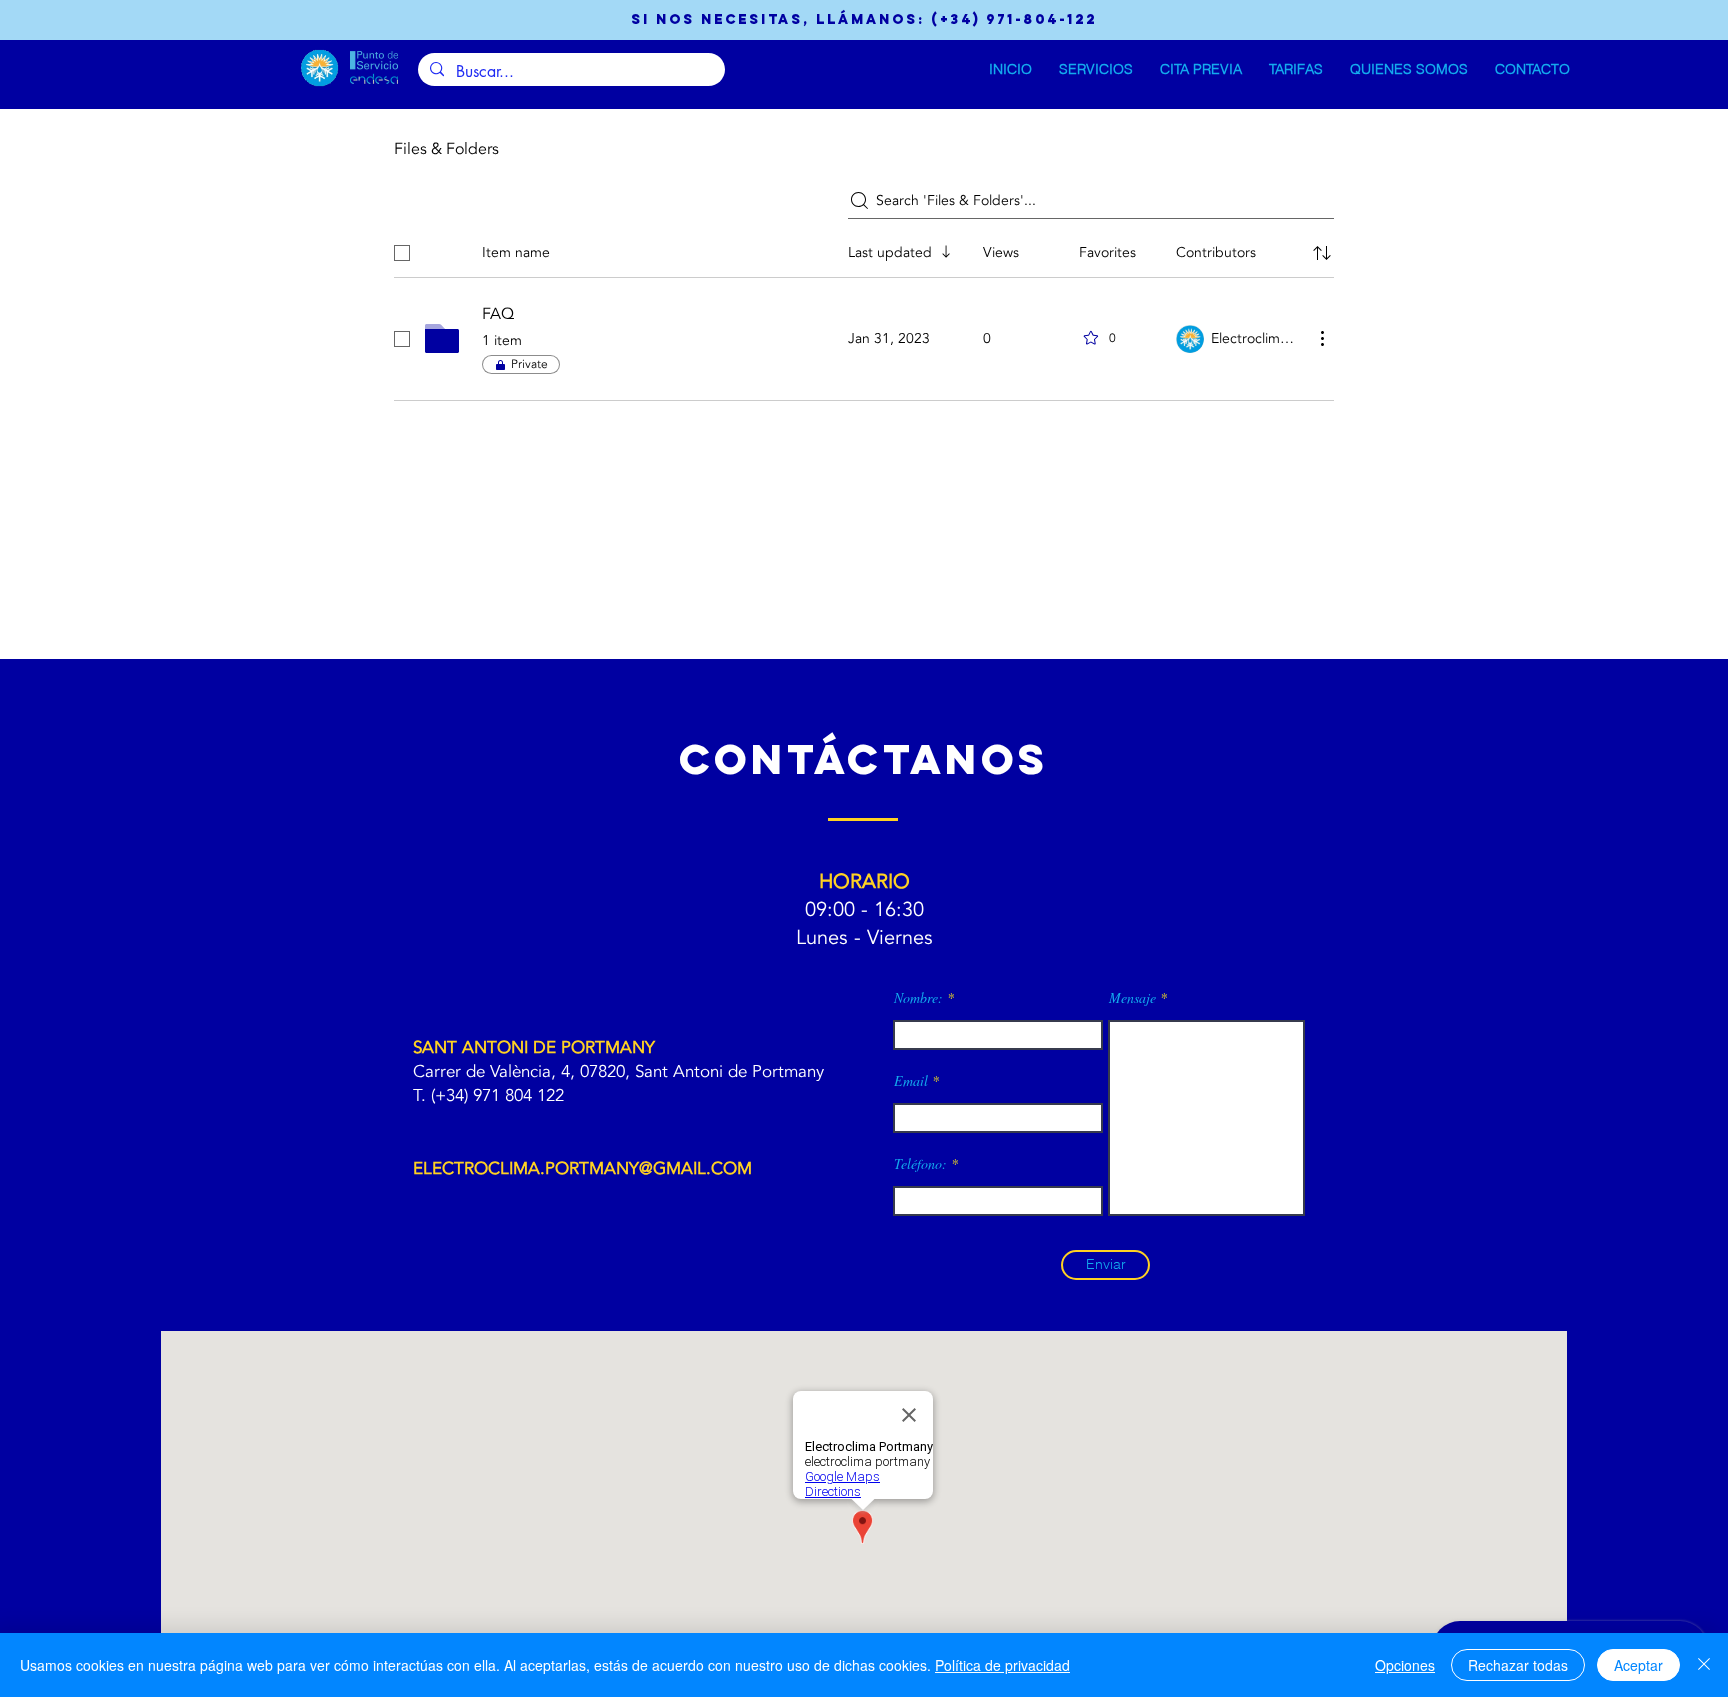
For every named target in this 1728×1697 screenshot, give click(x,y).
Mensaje (1132, 998)
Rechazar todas (1518, 1665)
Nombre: (918, 998)
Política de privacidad (1002, 1665)
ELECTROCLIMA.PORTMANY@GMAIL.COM (582, 1168)
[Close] (1704, 1665)
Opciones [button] (1405, 1665)
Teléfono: (920, 1164)
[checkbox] (402, 253)
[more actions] (1322, 338)
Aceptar (1638, 1665)
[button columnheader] (1322, 253)
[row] (864, 249)
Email (911, 1081)
